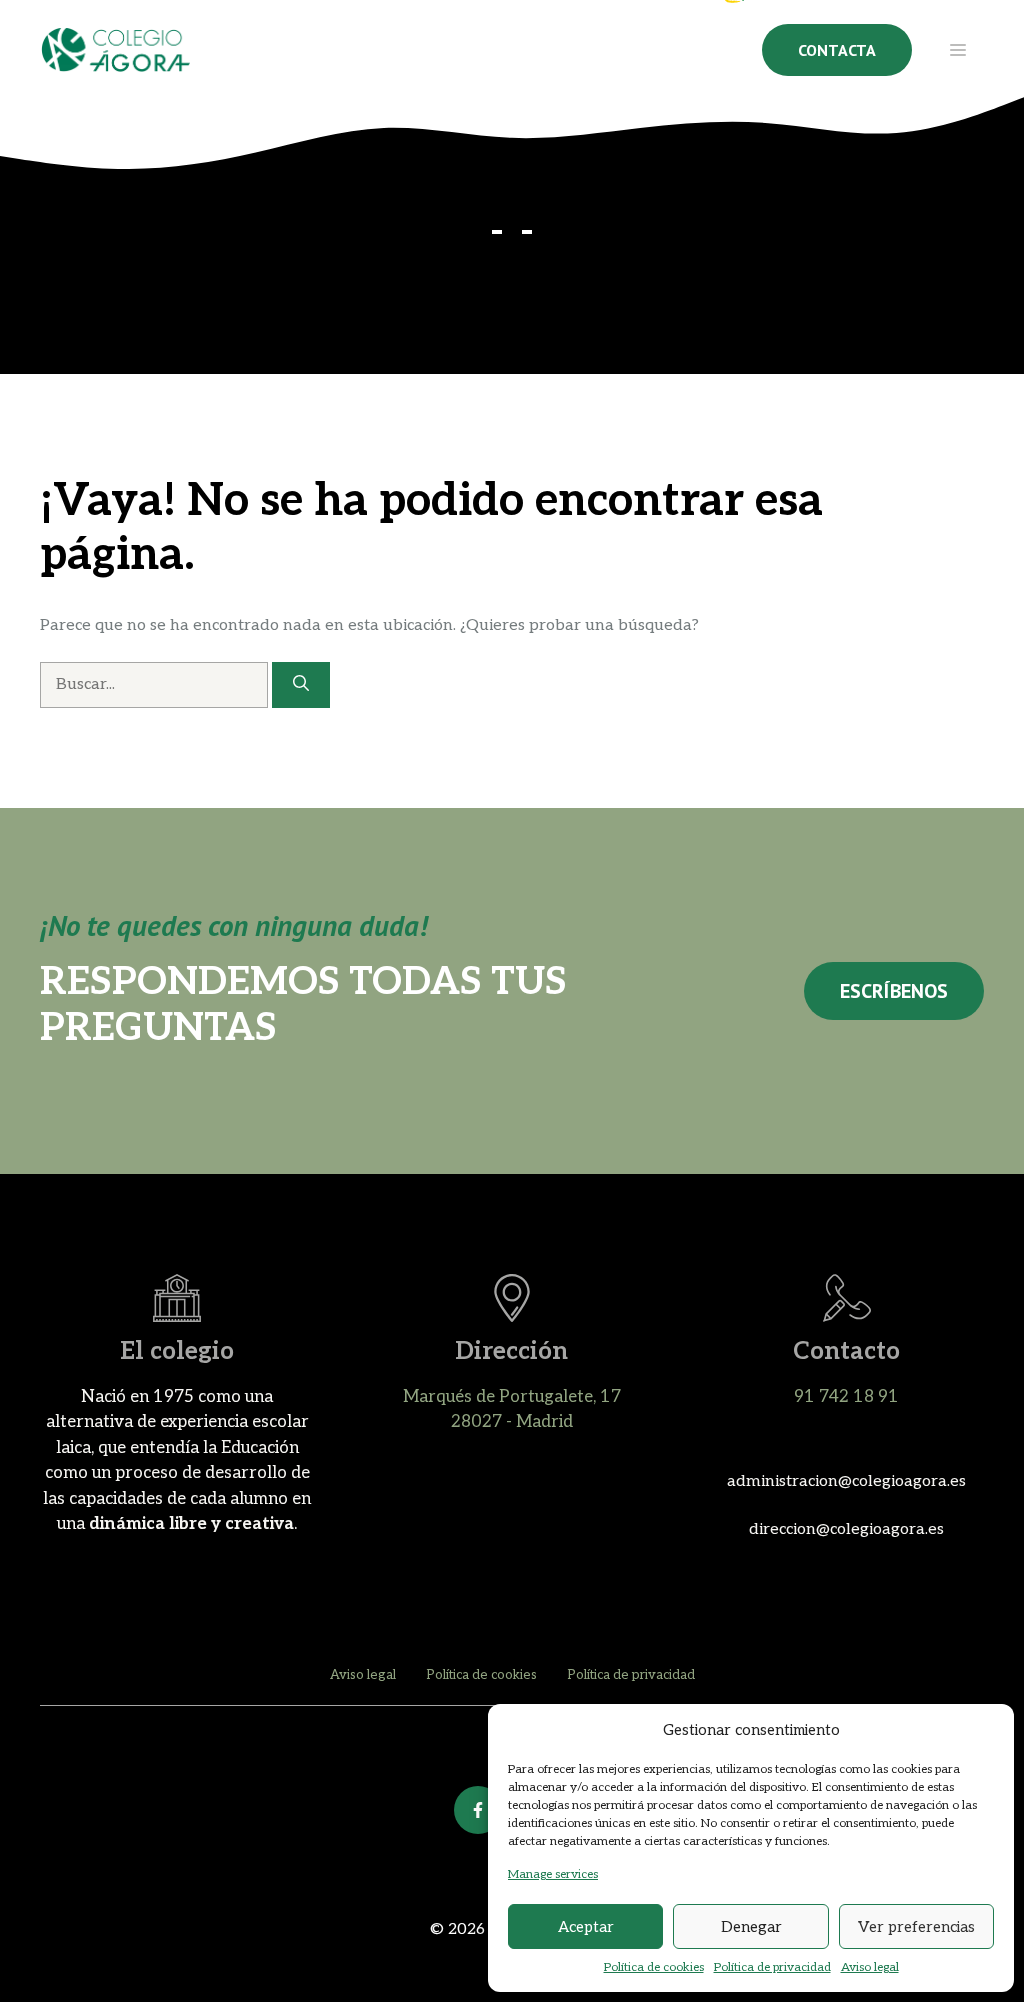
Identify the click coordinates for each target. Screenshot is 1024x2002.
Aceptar (586, 1927)
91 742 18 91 (846, 1397)
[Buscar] (301, 685)
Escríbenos (894, 991)
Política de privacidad (772, 1967)
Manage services (553, 1874)
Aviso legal (870, 1967)
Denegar (751, 1927)
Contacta (837, 50)
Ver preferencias (916, 1927)
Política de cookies (654, 1967)
